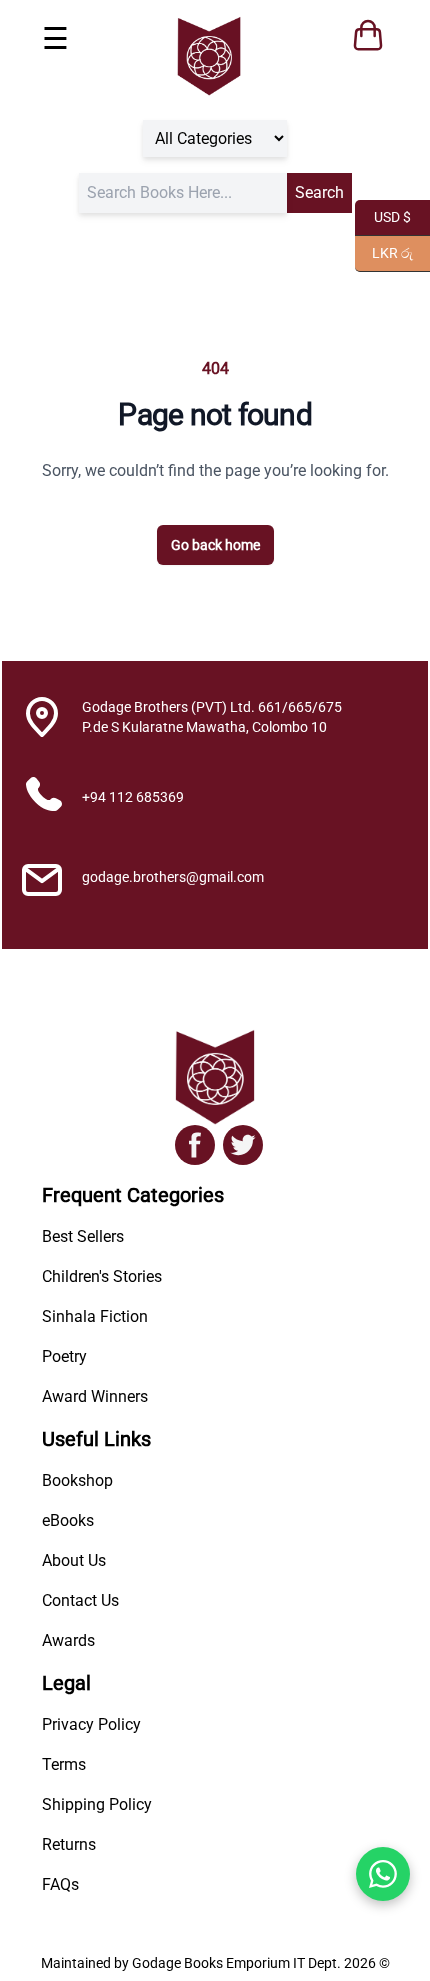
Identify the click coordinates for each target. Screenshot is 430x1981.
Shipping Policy (97, 1804)
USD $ (383, 215)
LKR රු (384, 251)
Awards (68, 1640)
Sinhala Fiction (95, 1316)
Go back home (215, 545)
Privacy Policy (91, 1724)
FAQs (60, 1884)
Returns (69, 1844)
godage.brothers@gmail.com (173, 877)
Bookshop (77, 1480)
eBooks (68, 1520)
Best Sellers (83, 1236)
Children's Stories (102, 1276)
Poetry (64, 1356)
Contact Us (80, 1600)
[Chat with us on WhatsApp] (383, 1874)
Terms (64, 1764)
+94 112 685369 (133, 797)
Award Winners (95, 1396)
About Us (74, 1560)
